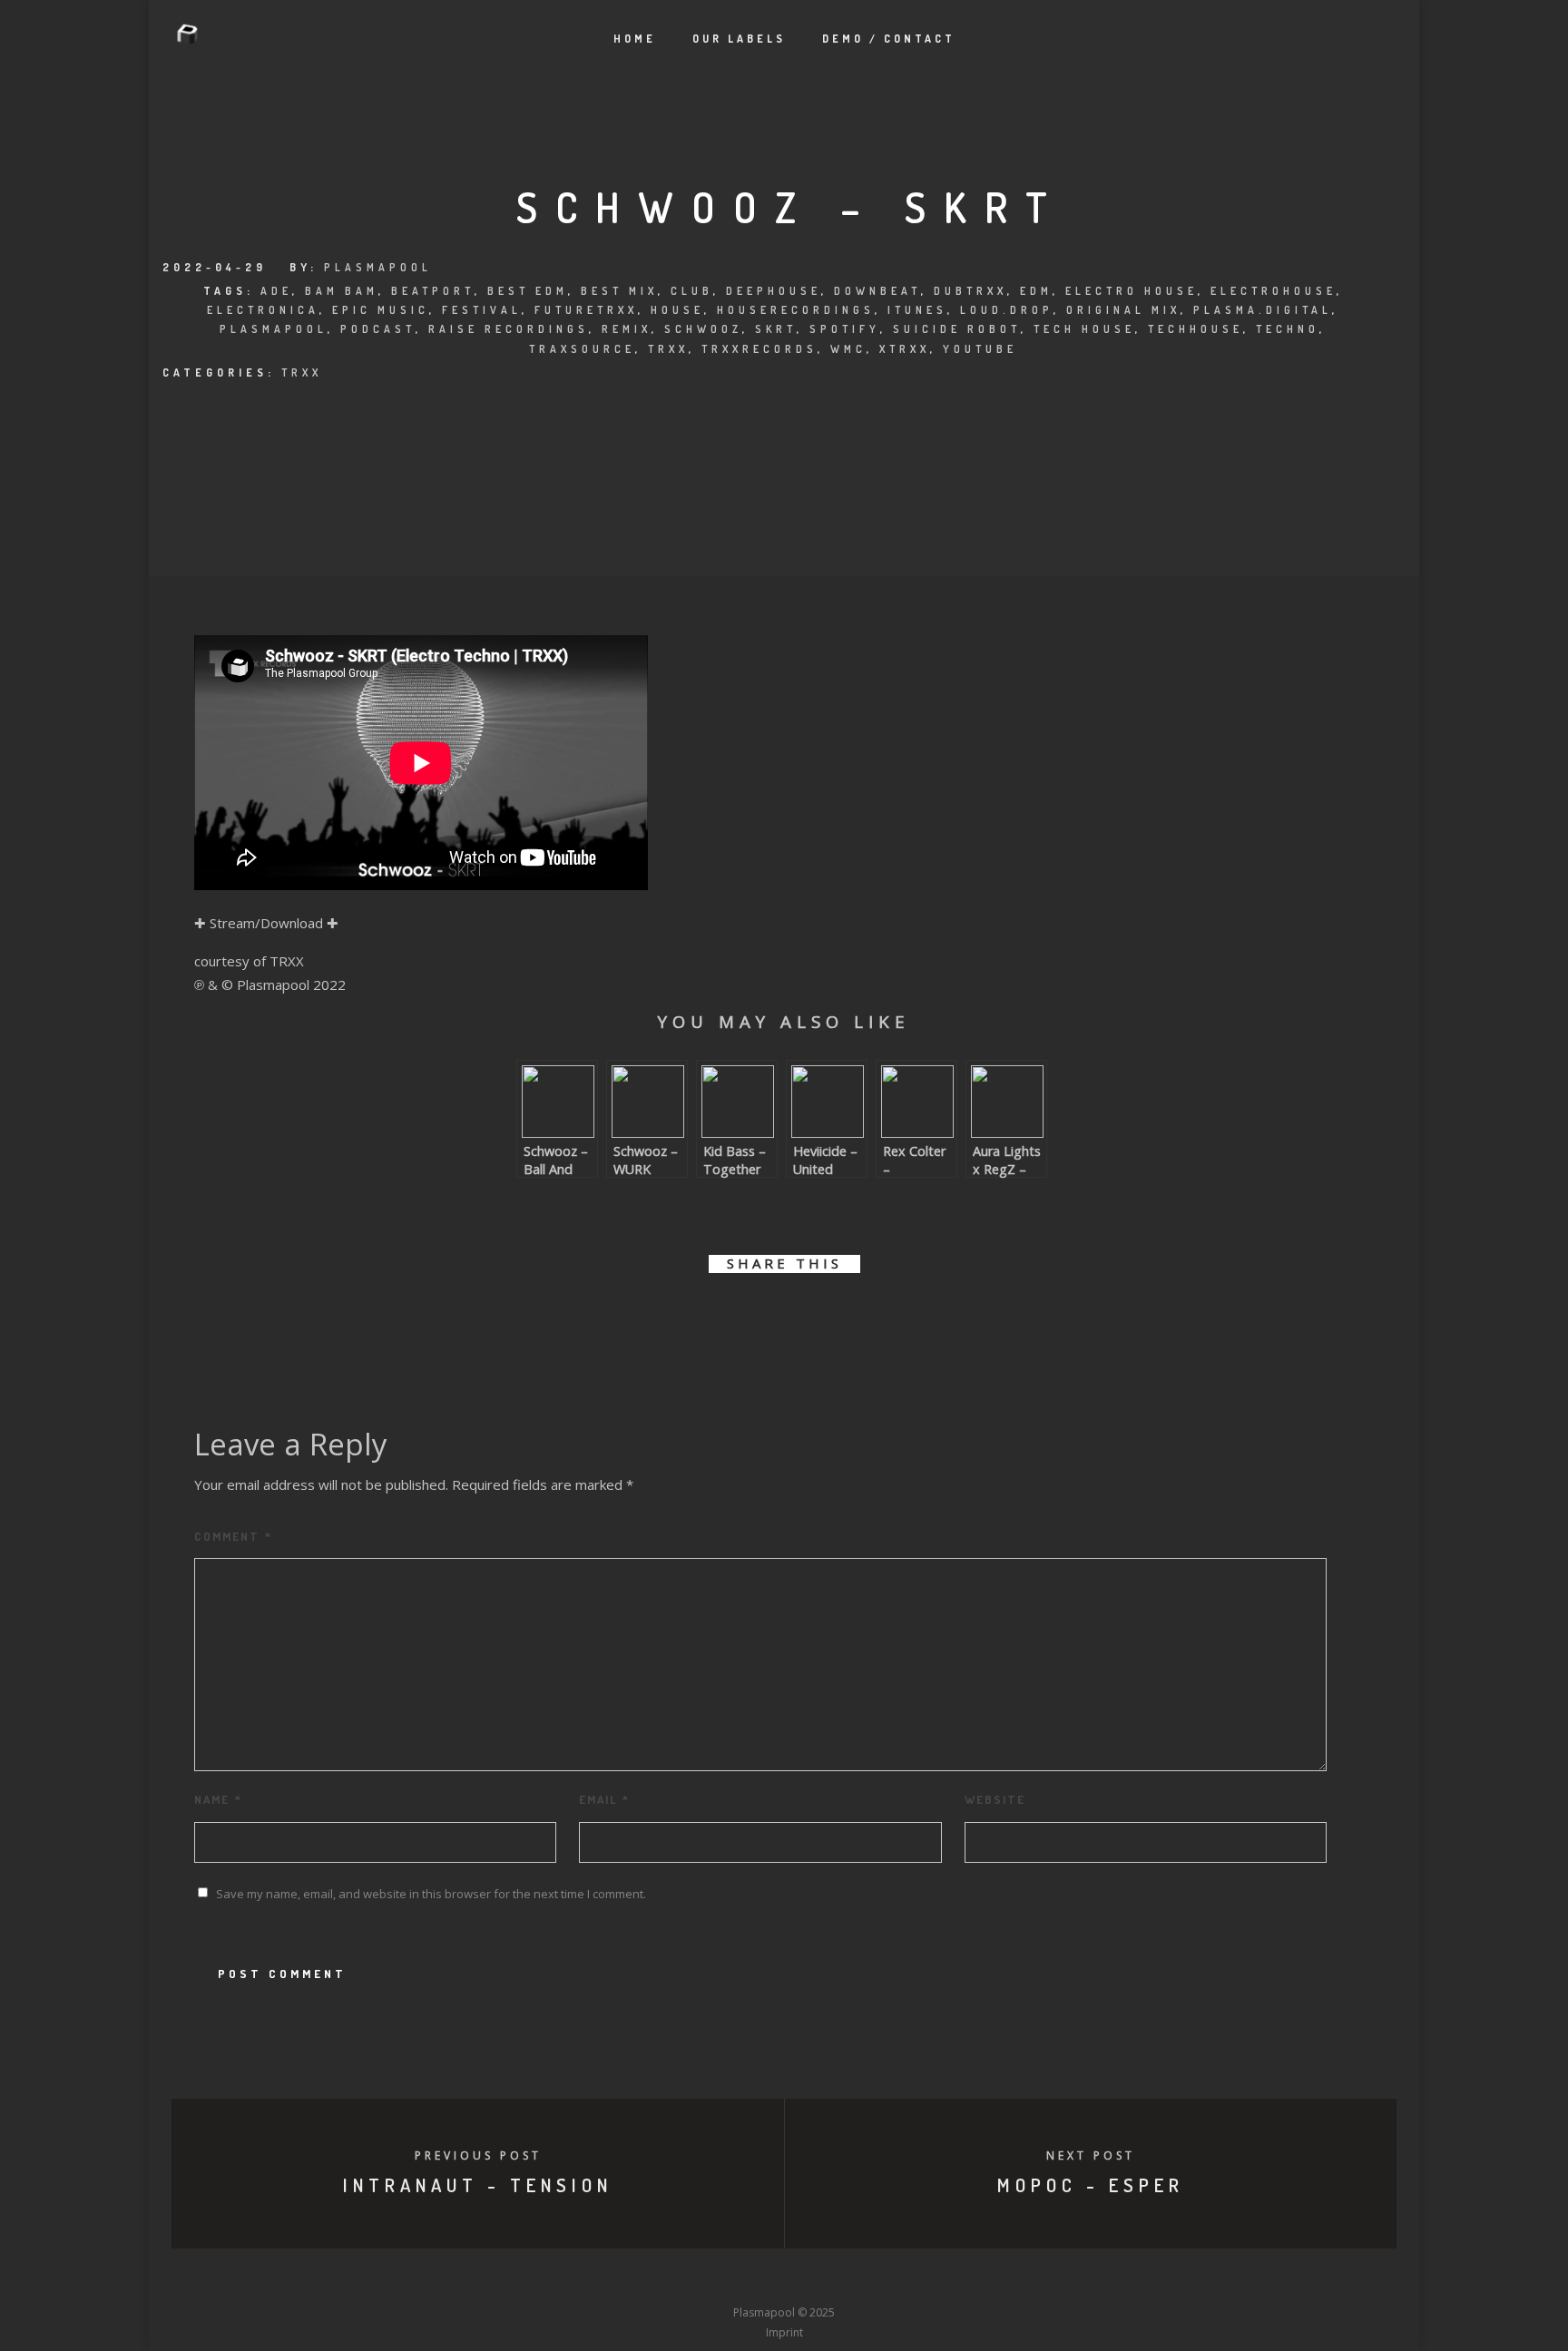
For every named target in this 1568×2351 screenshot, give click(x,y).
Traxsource (582, 349)
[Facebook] (650, 2279)
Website (995, 1799)
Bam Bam (342, 291)
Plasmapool (378, 267)
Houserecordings (796, 310)
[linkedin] (764, 1316)
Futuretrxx (586, 310)
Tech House (1084, 329)
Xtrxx (905, 349)
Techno (1288, 329)
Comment (233, 1536)
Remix (627, 329)
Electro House (1132, 291)
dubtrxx (970, 291)
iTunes (917, 310)
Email (604, 1799)
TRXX (302, 372)
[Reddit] (818, 2279)
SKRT (776, 329)
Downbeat (877, 291)
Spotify (845, 329)
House (677, 310)
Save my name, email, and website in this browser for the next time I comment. (431, 1894)
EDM (1036, 291)
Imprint (784, 2332)
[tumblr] (845, 1316)
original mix (1123, 310)
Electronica (263, 310)
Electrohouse (1274, 291)
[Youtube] (784, 2279)
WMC (848, 349)
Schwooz (703, 329)
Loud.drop (1007, 310)
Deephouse (774, 291)
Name (218, 1799)
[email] (886, 1316)
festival (482, 310)
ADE (276, 291)
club (692, 291)
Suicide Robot (957, 329)
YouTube (980, 349)
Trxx (668, 349)
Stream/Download (266, 923)
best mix (619, 291)
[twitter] (723, 1316)
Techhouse (1196, 329)
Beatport (433, 291)
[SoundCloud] (851, 2279)
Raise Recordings (509, 329)
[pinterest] (804, 1316)
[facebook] (682, 1316)
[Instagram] (750, 2279)
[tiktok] (918, 2279)
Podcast (378, 329)
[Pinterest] (885, 2279)
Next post (1091, 2155)
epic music (381, 310)
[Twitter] (683, 2279)
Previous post (478, 2155)
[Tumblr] (717, 2279)
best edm (528, 291)
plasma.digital (1263, 310)
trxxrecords (759, 349)
